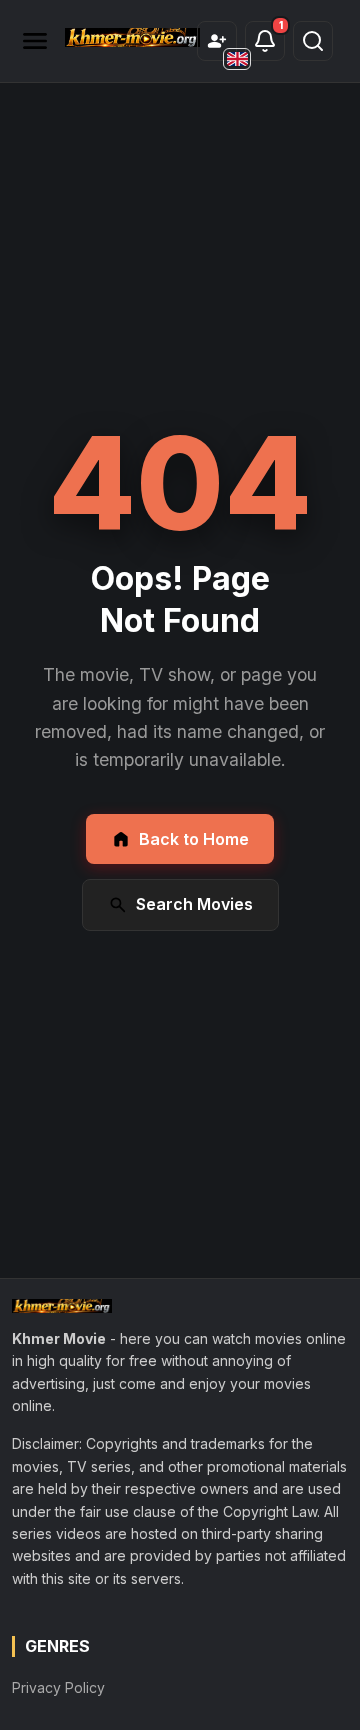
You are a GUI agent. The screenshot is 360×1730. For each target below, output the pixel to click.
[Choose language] (237, 59)
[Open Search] (313, 41)
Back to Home (194, 839)
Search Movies (194, 904)
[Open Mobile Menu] (35, 41)
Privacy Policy (58, 1687)
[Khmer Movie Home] (132, 37)
